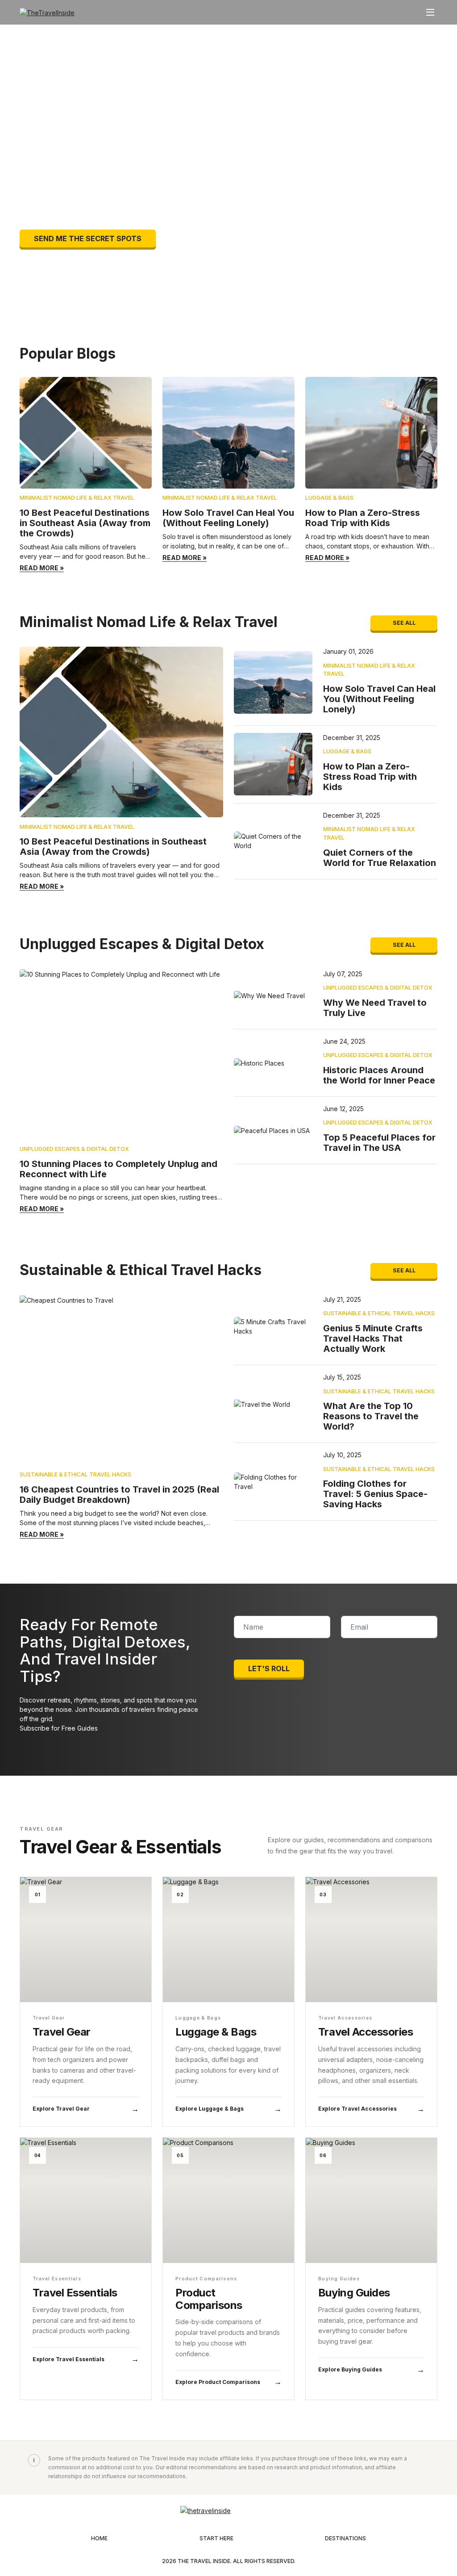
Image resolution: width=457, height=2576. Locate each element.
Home (99, 2538)
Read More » (42, 568)
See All (404, 623)
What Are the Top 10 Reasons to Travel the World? (371, 1416)
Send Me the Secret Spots (88, 238)
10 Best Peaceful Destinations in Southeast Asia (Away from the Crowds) (85, 523)
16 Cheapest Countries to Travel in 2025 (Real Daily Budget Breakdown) (119, 1495)
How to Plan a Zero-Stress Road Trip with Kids (363, 518)
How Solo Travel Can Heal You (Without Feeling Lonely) (228, 518)
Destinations (345, 2538)
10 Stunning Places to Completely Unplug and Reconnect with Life (118, 1169)
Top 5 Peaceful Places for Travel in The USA (379, 1143)
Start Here (216, 2538)
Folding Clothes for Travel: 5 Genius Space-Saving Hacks (375, 1494)
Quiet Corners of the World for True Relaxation (380, 858)
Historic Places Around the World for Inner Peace (379, 1075)
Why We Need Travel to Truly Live (375, 1008)
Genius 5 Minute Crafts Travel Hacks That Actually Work (373, 1338)
